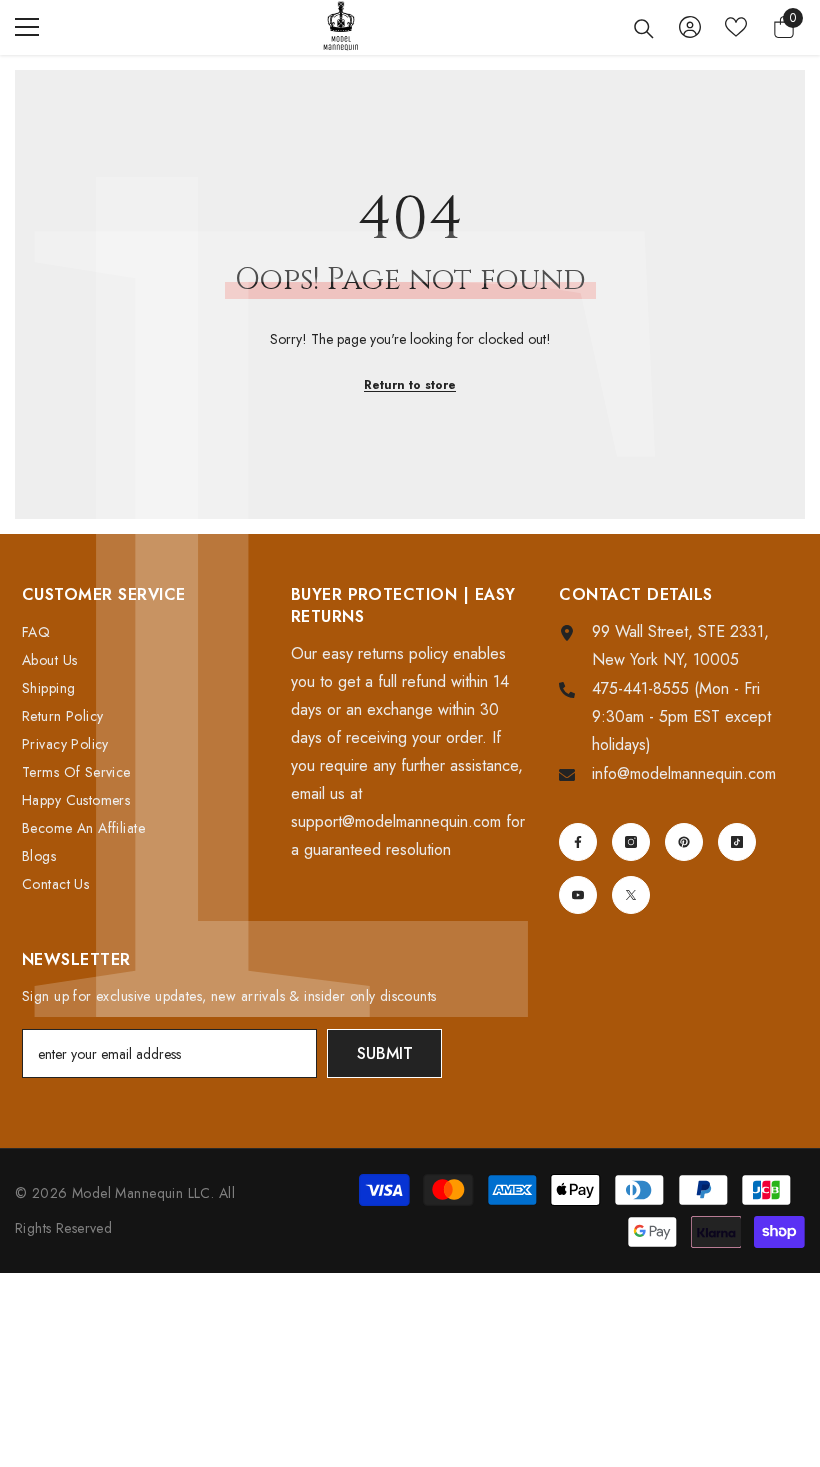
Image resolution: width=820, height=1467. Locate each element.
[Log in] (690, 27)
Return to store (410, 385)
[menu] (27, 27)
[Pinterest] (684, 842)
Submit (385, 1053)
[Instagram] (631, 842)
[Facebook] (578, 842)
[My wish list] (736, 27)
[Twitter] (631, 895)
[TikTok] (737, 842)
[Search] (644, 29)
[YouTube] (578, 895)
